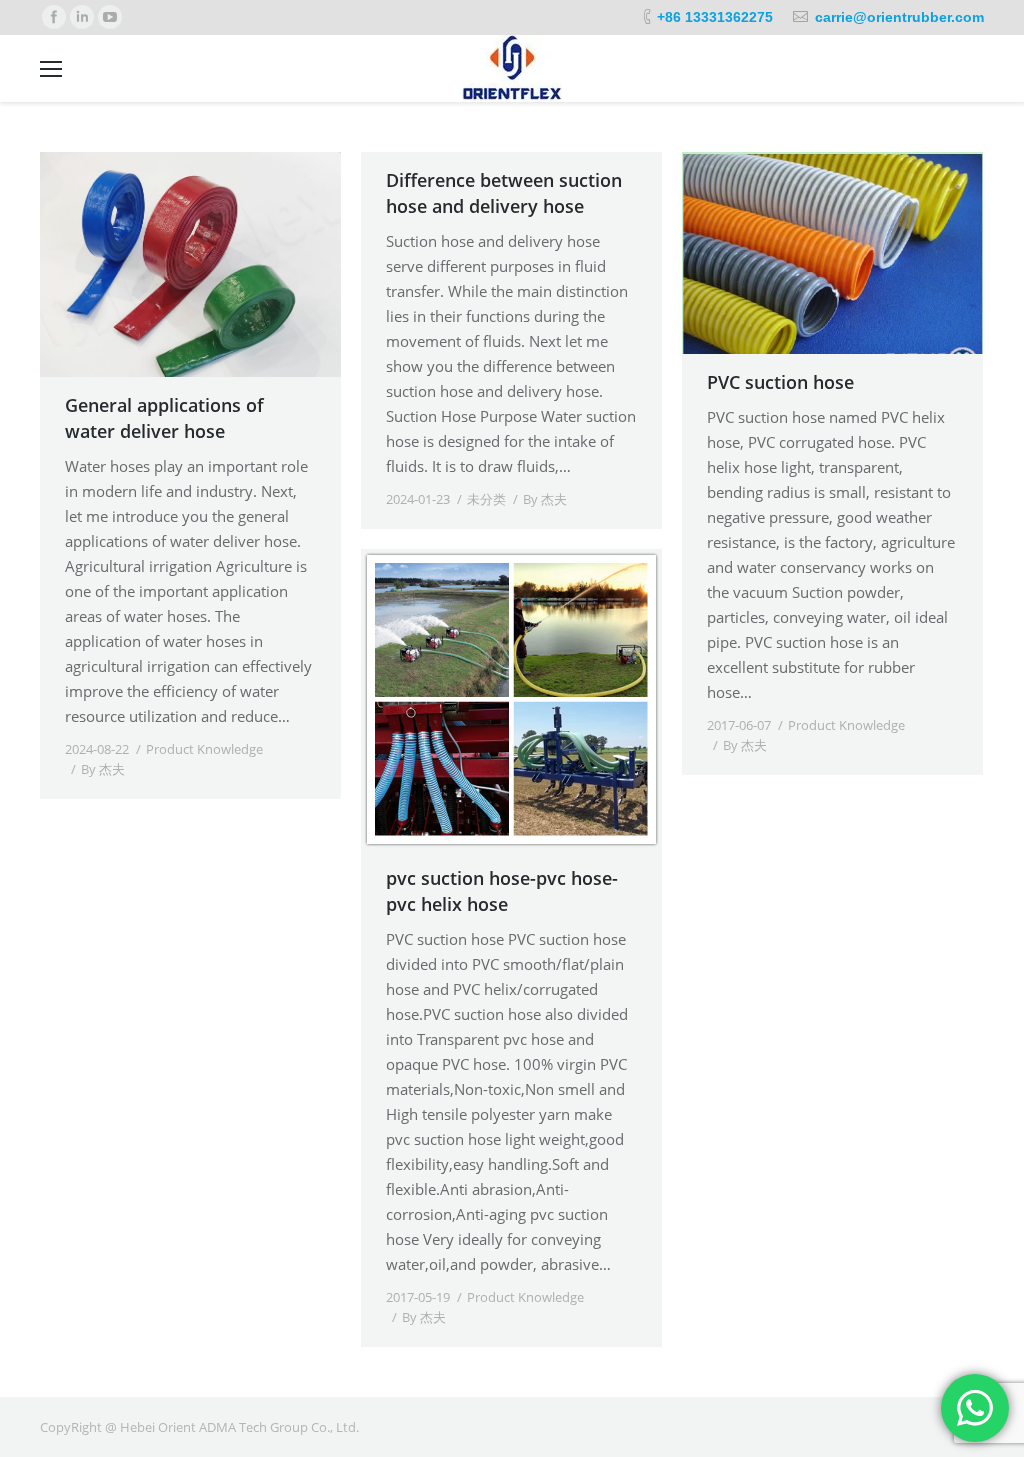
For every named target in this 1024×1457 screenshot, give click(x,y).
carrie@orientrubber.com (899, 17)
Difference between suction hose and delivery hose (504, 193)
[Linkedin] (82, 17)
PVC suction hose (780, 382)
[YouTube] (110, 17)
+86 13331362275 (715, 17)
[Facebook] (54, 17)
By (103, 769)
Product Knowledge (204, 749)
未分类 (486, 499)
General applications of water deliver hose (164, 418)
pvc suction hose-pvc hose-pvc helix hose (502, 891)
